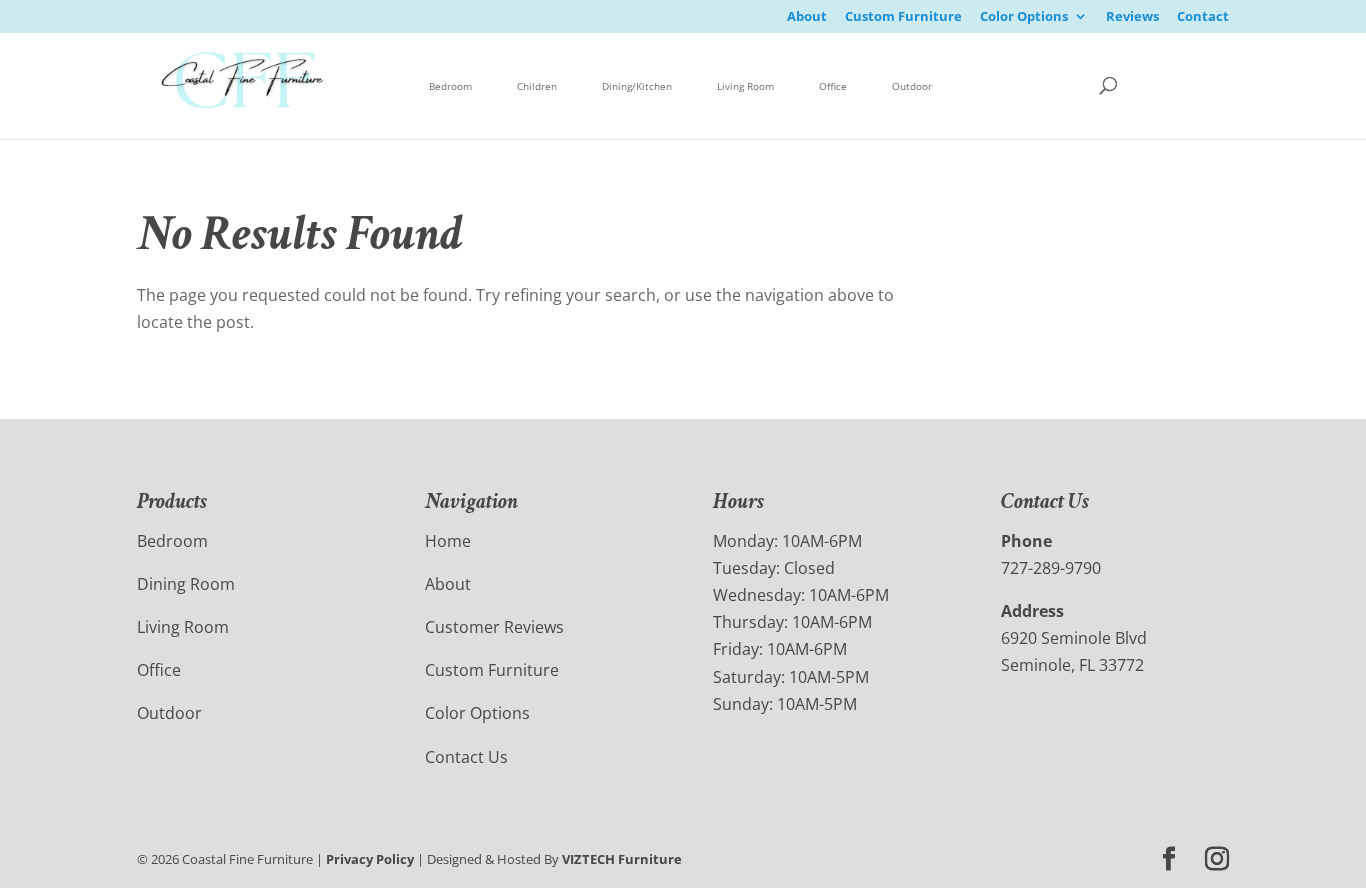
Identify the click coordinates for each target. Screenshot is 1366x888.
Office (833, 86)
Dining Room (186, 584)
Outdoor (912, 86)
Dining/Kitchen (637, 86)
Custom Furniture (903, 17)
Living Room (745, 86)
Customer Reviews (494, 627)
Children (537, 86)
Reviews (1132, 17)
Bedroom (450, 86)
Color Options (1024, 17)
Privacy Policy (370, 859)
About (807, 17)
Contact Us (466, 757)
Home (448, 541)
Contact (1203, 17)
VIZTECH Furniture (622, 859)
